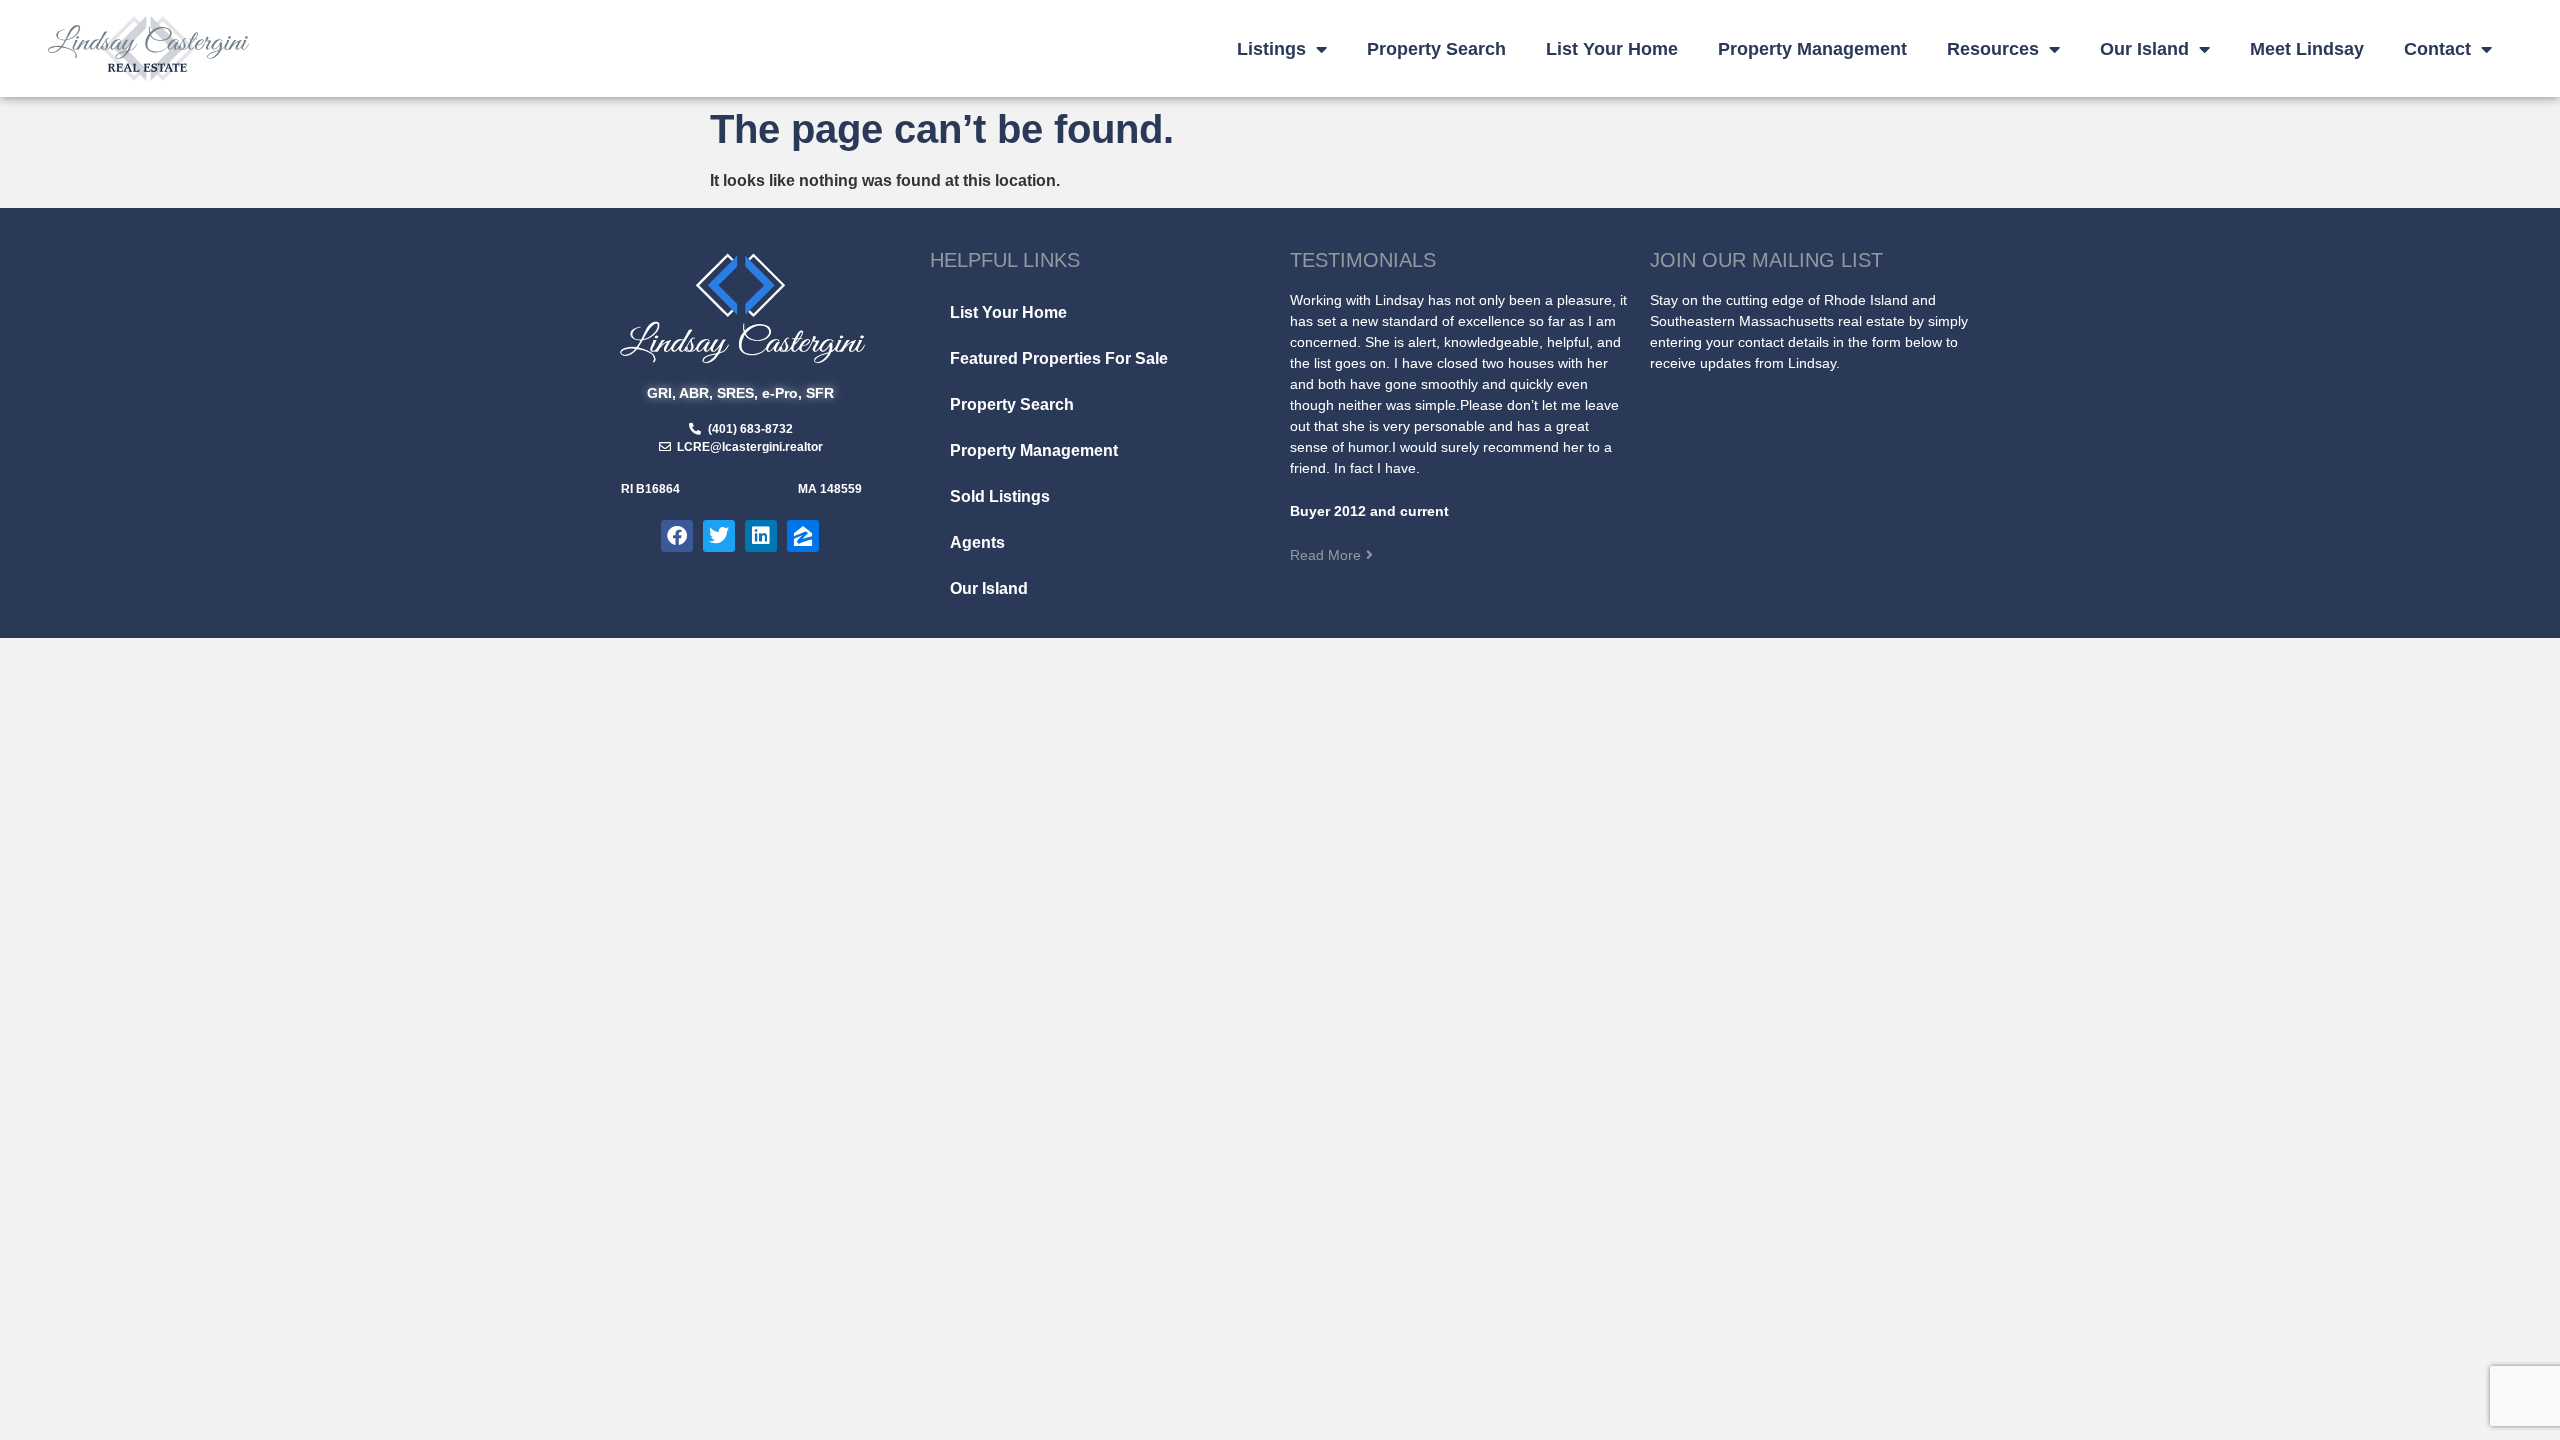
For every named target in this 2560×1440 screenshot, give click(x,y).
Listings (1271, 49)
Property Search (1436, 49)
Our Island (2144, 49)
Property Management (1812, 49)
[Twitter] (719, 536)
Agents (977, 542)
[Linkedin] (761, 536)
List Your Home (1612, 49)
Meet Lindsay (2307, 49)
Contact (2437, 49)
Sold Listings (1000, 496)
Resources (1993, 49)
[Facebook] (677, 536)
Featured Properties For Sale (1059, 358)
